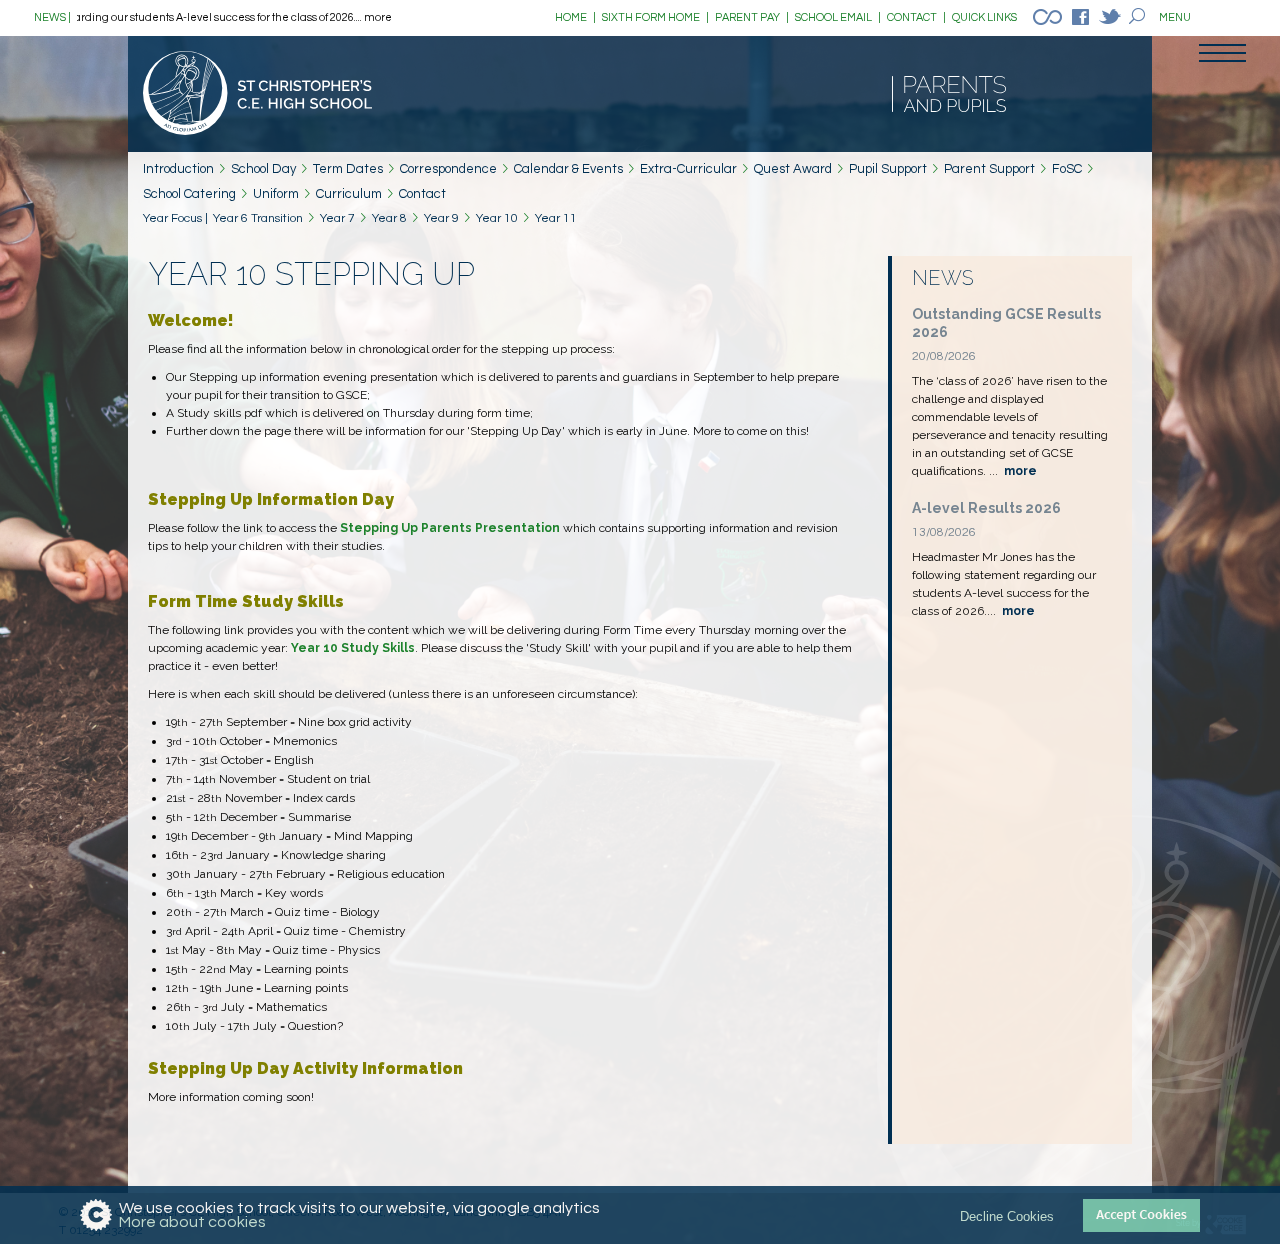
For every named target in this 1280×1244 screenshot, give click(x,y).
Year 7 (337, 218)
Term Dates (348, 169)
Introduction (178, 169)
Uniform (276, 194)
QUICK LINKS (984, 17)
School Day (263, 169)
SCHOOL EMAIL (838, 17)
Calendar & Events (568, 169)
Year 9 (441, 218)
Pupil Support (888, 169)
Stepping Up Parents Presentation (450, 528)
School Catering (189, 194)
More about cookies (192, 1222)
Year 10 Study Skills (353, 648)
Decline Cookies (1007, 1215)
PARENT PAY (752, 17)
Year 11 (556, 218)
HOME (575, 17)
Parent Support (989, 169)
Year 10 (497, 218)
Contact (422, 194)
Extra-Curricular (688, 169)
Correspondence (448, 169)
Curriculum (349, 194)
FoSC (1067, 169)
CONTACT (916, 17)
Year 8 (389, 218)
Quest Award (793, 169)
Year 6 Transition (258, 218)
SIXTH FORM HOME (655, 17)
